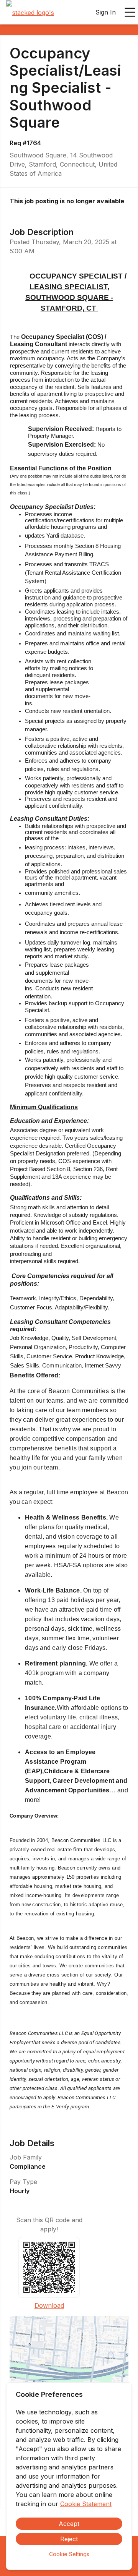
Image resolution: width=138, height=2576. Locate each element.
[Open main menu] (130, 12)
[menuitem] (30, 13)
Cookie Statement (86, 2504)
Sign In (106, 12)
